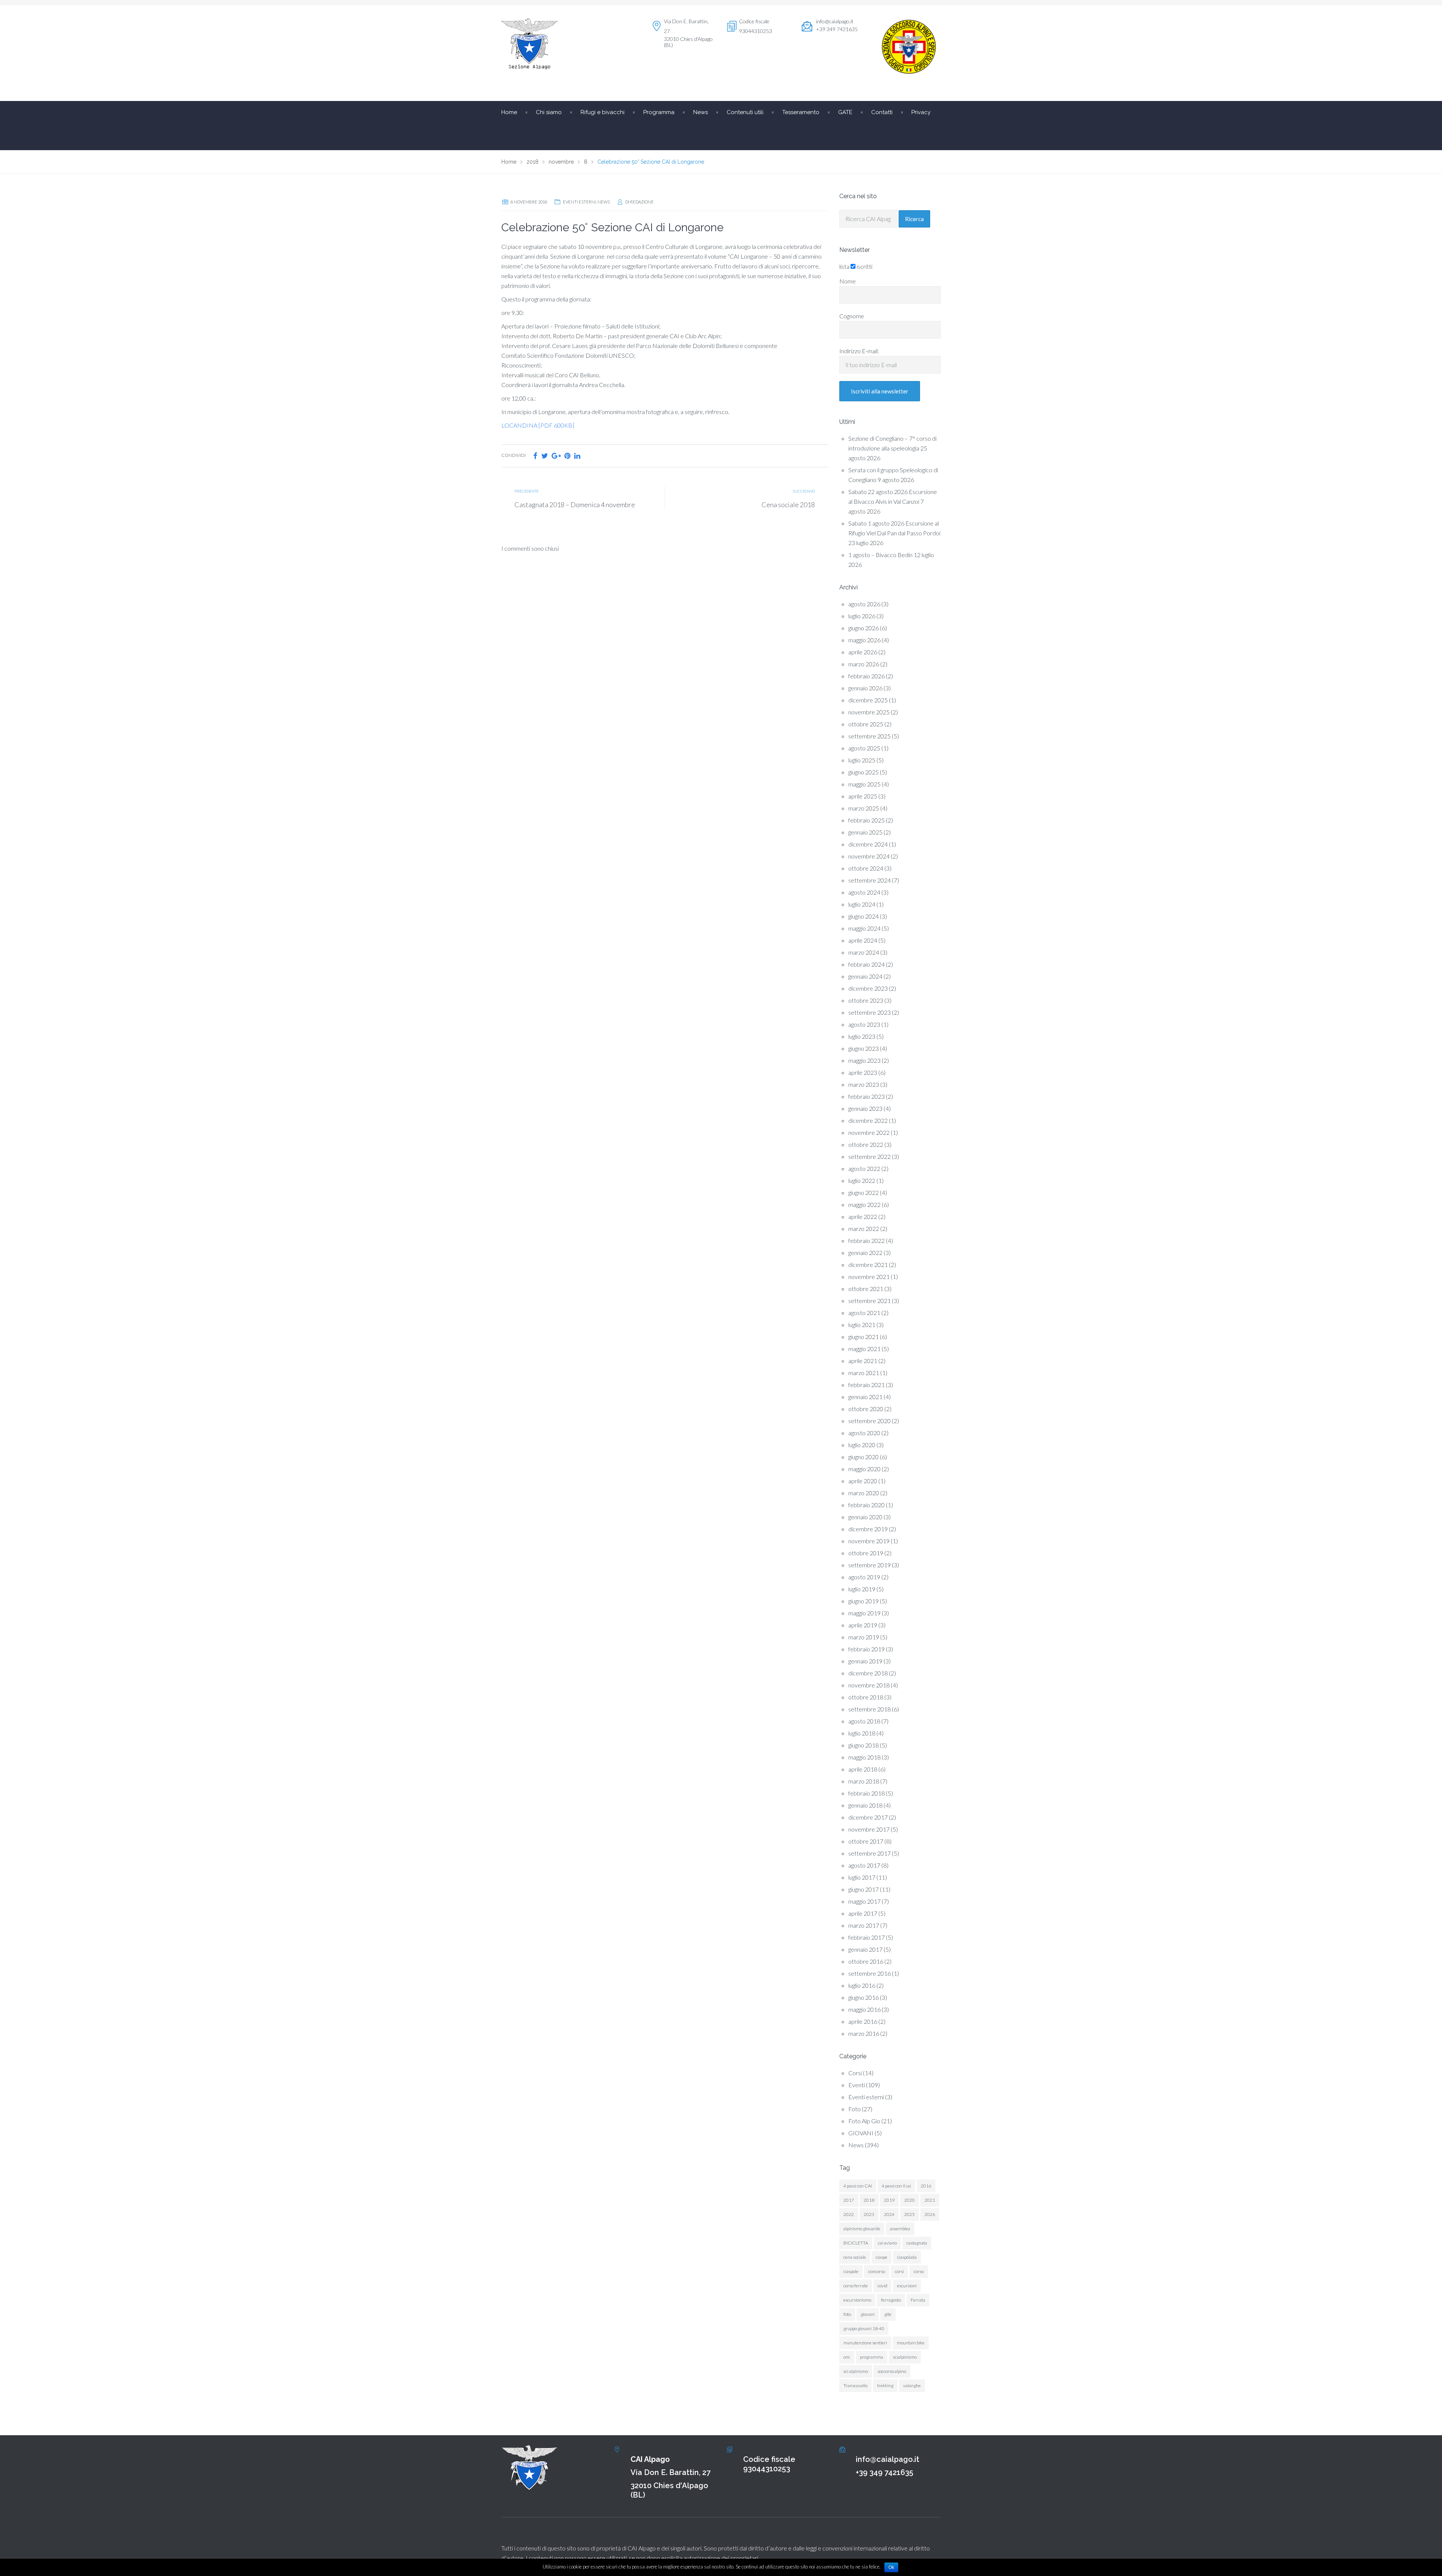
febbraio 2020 (867, 1505)
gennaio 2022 (865, 1253)
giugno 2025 (864, 772)
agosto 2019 (864, 1577)
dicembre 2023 (868, 988)
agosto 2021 (864, 1313)
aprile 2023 (863, 1072)
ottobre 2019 (866, 1553)
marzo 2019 (864, 1637)
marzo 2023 (864, 1084)
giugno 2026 (864, 628)
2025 (910, 2214)
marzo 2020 (864, 1493)
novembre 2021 (869, 1277)
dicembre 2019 (868, 1529)
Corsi (855, 2073)
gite (888, 2314)
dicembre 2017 (868, 1817)
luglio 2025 (862, 760)
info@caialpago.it (835, 21)
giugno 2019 (864, 1601)
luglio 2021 (862, 1325)
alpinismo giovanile (862, 2229)
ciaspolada (907, 2257)
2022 (849, 2214)
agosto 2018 (864, 1721)
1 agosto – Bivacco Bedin (880, 555)
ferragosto (891, 2300)
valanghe (912, 2385)
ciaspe (882, 2257)
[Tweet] (545, 456)
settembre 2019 (870, 1565)
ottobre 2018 (866, 1697)
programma (872, 2357)
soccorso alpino (892, 2371)
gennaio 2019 (865, 1661)
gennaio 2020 (865, 1517)
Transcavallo (855, 2385)
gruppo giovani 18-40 (864, 2328)
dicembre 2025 (868, 700)
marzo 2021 (864, 1373)
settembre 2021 (870, 1301)
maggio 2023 (864, 1060)
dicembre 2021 (868, 1265)
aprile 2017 (863, 1913)
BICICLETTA (856, 2243)
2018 (869, 2200)
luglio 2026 (862, 616)
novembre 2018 (869, 1685)
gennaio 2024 (865, 976)
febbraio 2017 (867, 1937)
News (604, 202)
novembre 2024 (869, 856)
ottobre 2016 (866, 1961)
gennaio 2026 (865, 688)
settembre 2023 (870, 1012)
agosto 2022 (864, 1168)
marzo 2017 (864, 1925)
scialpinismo (905, 2357)
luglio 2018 (862, 1733)
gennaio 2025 (865, 832)
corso (919, 2271)
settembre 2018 (870, 1709)
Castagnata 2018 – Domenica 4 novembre (575, 505)
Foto (854, 2109)
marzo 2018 (864, 1781)
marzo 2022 (864, 1228)
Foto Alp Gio (864, 2121)
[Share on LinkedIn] (577, 456)
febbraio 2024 (867, 964)
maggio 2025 (864, 784)
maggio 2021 (864, 1349)
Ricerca (914, 219)
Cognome (852, 316)
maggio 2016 (864, 2009)
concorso (877, 2271)
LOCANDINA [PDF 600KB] (538, 425)
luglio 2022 (862, 1180)
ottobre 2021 (866, 1289)
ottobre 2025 (866, 724)
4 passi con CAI (858, 2186)
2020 (910, 2200)
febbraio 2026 (867, 676)
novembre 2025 (869, 712)
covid (882, 2286)
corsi (899, 2271)
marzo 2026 (864, 664)
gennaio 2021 (865, 1397)
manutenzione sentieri (865, 2343)
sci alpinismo (856, 2371)
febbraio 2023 (867, 1096)
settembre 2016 (870, 1973)
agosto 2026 (864, 604)
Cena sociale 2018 (788, 505)
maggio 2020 (864, 1469)
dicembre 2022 (868, 1120)
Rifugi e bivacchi (603, 112)
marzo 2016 (864, 2033)
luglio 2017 (862, 1877)
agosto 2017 (864, 1865)
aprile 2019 (863, 1625)
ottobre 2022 (866, 1144)
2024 (889, 2214)
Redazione (642, 202)
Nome (848, 281)
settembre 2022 (870, 1156)
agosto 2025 (864, 748)
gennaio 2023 (865, 1108)
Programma (659, 112)
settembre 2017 (870, 1853)
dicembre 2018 (868, 1673)
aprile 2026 (863, 652)
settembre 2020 (870, 1421)
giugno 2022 (864, 1192)
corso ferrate (856, 2286)
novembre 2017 (869, 1829)
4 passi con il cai (896, 2186)
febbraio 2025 (867, 820)
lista (844, 266)
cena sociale (855, 2257)
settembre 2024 (870, 880)
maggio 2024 (864, 928)
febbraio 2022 (867, 1241)
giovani (868, 2314)
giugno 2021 (864, 1337)
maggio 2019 (864, 1613)
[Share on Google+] (556, 456)
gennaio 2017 (865, 1949)
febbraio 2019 (867, 1649)
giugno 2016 (864, 1997)
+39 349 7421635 (885, 2472)
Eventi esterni (579, 202)
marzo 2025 (864, 808)
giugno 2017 (864, 1889)
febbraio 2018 (867, 1793)
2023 (869, 2214)
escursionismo (857, 2300)
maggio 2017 (864, 1901)
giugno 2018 (864, 1745)
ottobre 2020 (866, 1409)
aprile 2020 (863, 1481)
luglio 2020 (862, 1445)
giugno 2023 (864, 1048)
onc (847, 2357)
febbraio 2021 (867, 1385)
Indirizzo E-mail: (859, 351)
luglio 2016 (862, 1985)
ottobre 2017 (866, 1841)
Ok (891, 2567)
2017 (849, 2200)
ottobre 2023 (866, 1000)
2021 (930, 2200)
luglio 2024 (862, 904)
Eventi (857, 2085)
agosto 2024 (864, 892)
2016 (926, 2186)
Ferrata (918, 2300)
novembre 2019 (869, 1541)
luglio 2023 (862, 1036)
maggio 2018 (864, 1757)
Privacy (921, 112)
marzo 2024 (864, 952)
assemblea (900, 2229)
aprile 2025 (863, 796)
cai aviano (887, 2243)
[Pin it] (567, 456)
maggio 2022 (864, 1204)
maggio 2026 (864, 640)
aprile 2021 (863, 1361)
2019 (889, 2200)
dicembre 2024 (868, 844)
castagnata (917, 2243)
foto (847, 2314)
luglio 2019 (862, 1589)
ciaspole (851, 2271)
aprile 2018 (863, 1769)
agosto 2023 (864, 1024)
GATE (845, 112)
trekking (885, 2385)
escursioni (907, 2286)
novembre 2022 (869, 1132)
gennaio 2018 (865, 1805)
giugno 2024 (864, 916)
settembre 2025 (870, 736)
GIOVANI (861, 2133)
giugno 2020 (864, 1457)
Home (509, 112)
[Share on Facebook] (535, 456)
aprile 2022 (863, 1216)
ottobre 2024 (866, 868)
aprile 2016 (863, 2021)
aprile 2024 (863, 940)
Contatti (882, 112)
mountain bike (911, 2343)
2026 (930, 2214)
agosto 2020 (864, 1433)
